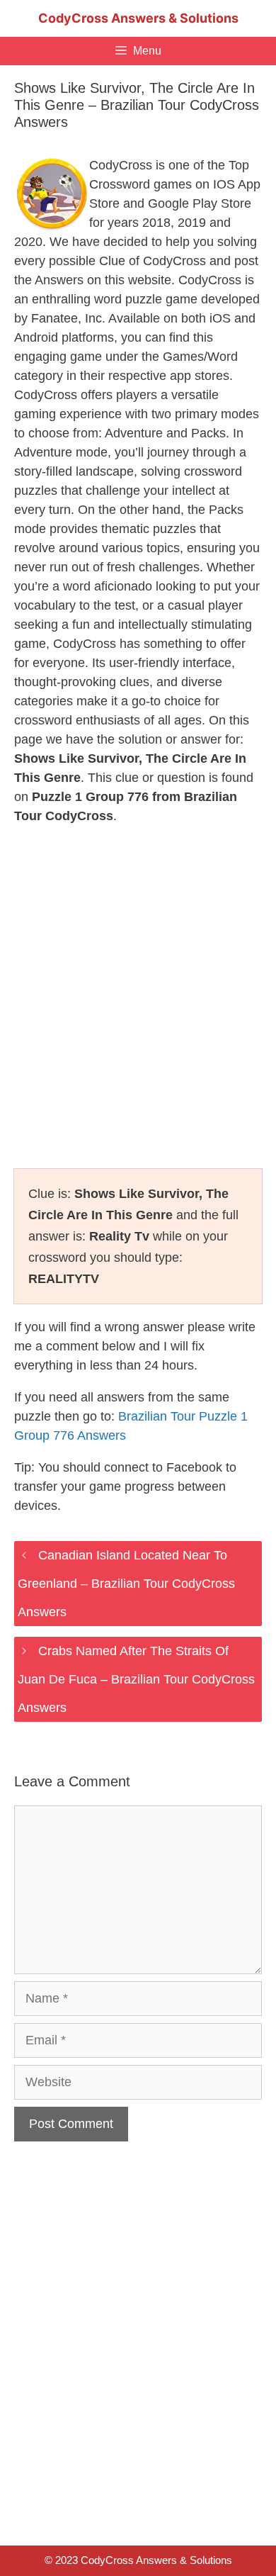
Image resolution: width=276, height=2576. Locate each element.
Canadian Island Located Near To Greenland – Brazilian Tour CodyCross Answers (126, 1584)
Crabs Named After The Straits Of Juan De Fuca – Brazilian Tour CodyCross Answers (136, 1679)
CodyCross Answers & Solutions (138, 18)
